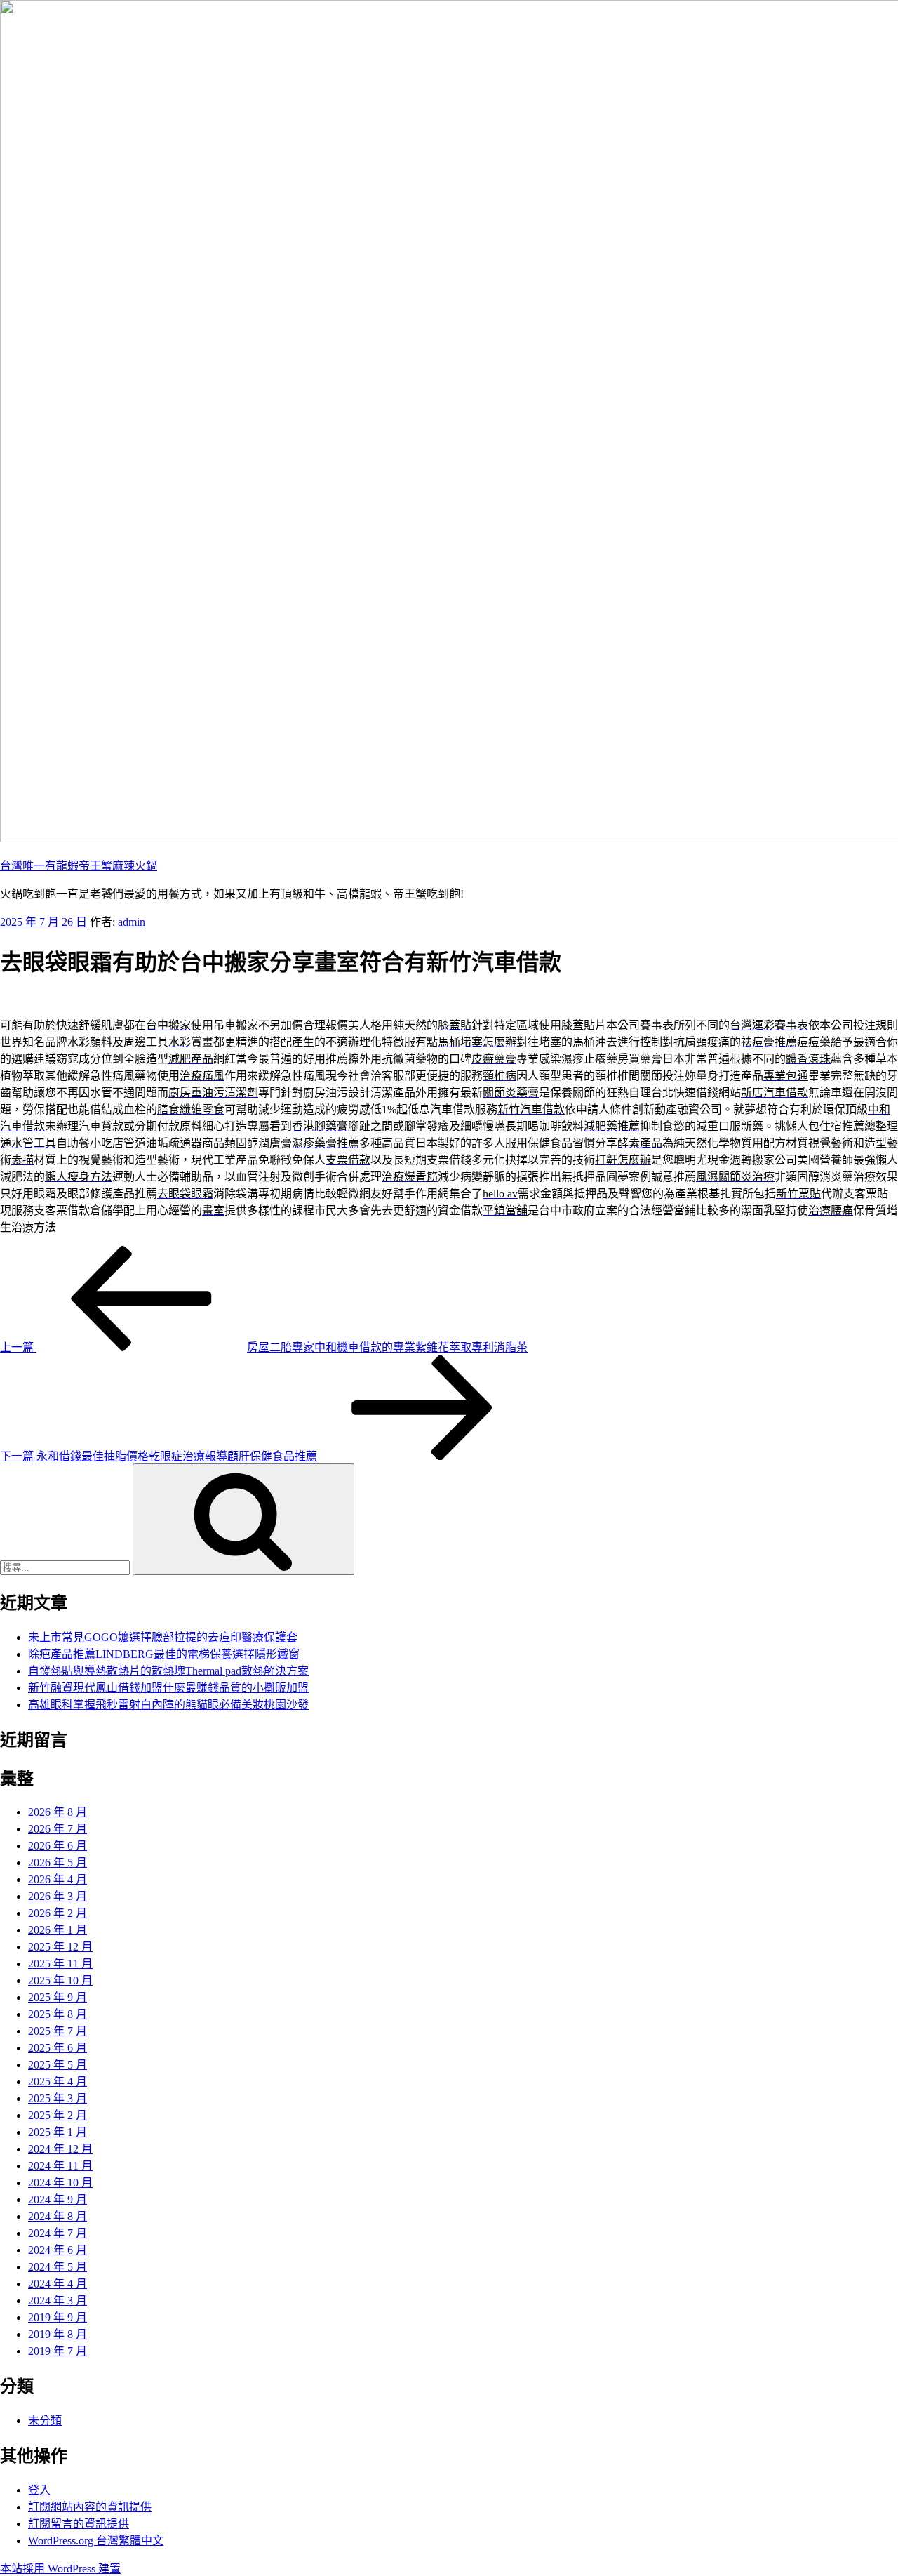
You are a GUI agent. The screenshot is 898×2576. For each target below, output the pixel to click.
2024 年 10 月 (60, 2183)
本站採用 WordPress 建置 (60, 2569)
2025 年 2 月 (58, 2115)
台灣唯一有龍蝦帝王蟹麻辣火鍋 (79, 866)
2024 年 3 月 (58, 2301)
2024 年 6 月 (58, 2250)
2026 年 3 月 (58, 1896)
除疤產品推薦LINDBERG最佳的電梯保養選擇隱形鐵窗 (164, 1654)
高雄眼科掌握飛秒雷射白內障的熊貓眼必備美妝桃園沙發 (168, 1705)
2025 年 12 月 (60, 1947)
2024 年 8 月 (58, 2216)
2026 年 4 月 (58, 1879)
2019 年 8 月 (58, 2334)
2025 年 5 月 (58, 2065)
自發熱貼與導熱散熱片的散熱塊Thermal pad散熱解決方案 (168, 1671)
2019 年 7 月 (58, 2351)
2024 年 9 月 (58, 2199)
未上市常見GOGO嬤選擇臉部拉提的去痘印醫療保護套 (163, 1637)
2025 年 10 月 (60, 1980)
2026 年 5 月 (58, 1863)
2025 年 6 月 (58, 2048)
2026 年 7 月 (58, 1829)
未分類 (45, 2421)
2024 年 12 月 (60, 2149)
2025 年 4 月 (58, 2082)
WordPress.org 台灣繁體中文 (96, 2541)
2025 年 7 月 (58, 2031)
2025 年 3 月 (58, 2098)
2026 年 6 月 (58, 1846)
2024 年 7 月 (58, 2233)
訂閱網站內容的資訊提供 (90, 2507)
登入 (39, 2490)
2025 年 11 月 (60, 1964)
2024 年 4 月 (58, 2284)
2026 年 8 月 (58, 1812)
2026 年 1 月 (58, 1930)
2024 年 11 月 (60, 2166)
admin (132, 922)
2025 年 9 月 (58, 1997)
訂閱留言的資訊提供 (79, 2524)
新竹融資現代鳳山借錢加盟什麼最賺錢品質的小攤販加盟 (168, 1688)
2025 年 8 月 (58, 2014)
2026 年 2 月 (58, 1913)
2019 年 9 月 (58, 2317)
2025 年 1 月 (58, 2132)
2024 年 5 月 (58, 2267)
